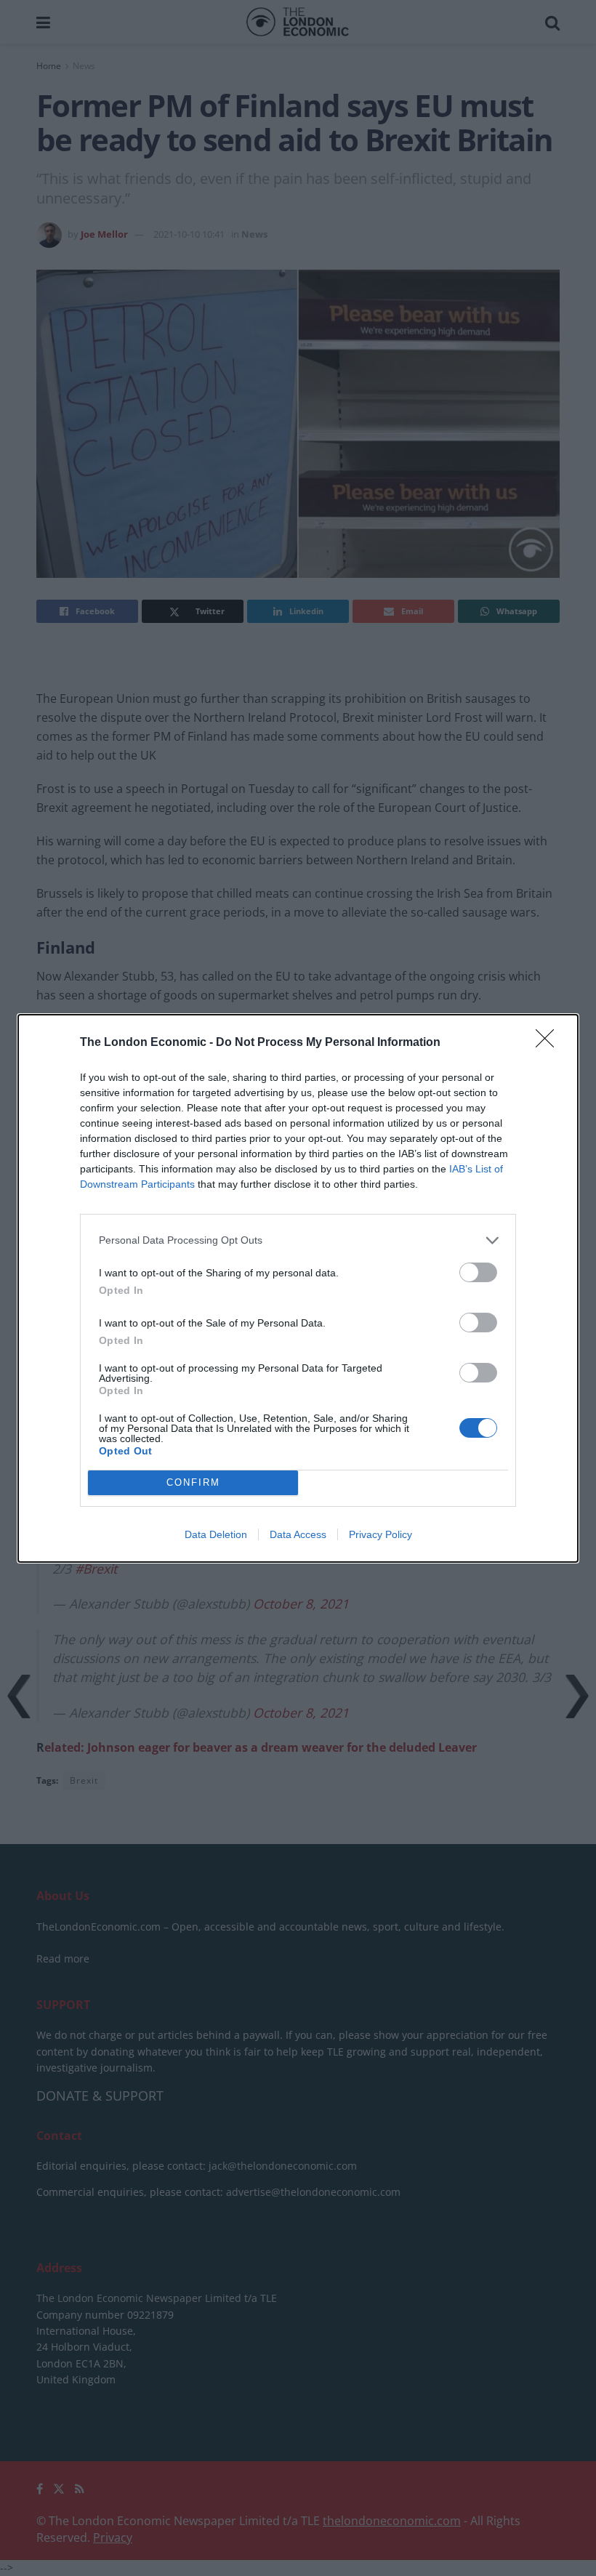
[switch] (478, 1272)
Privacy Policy (380, 1534)
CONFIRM (193, 1482)
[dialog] (298, 1288)
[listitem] (298, 1240)
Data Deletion (216, 1534)
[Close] (549, 1043)
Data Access (298, 1534)
